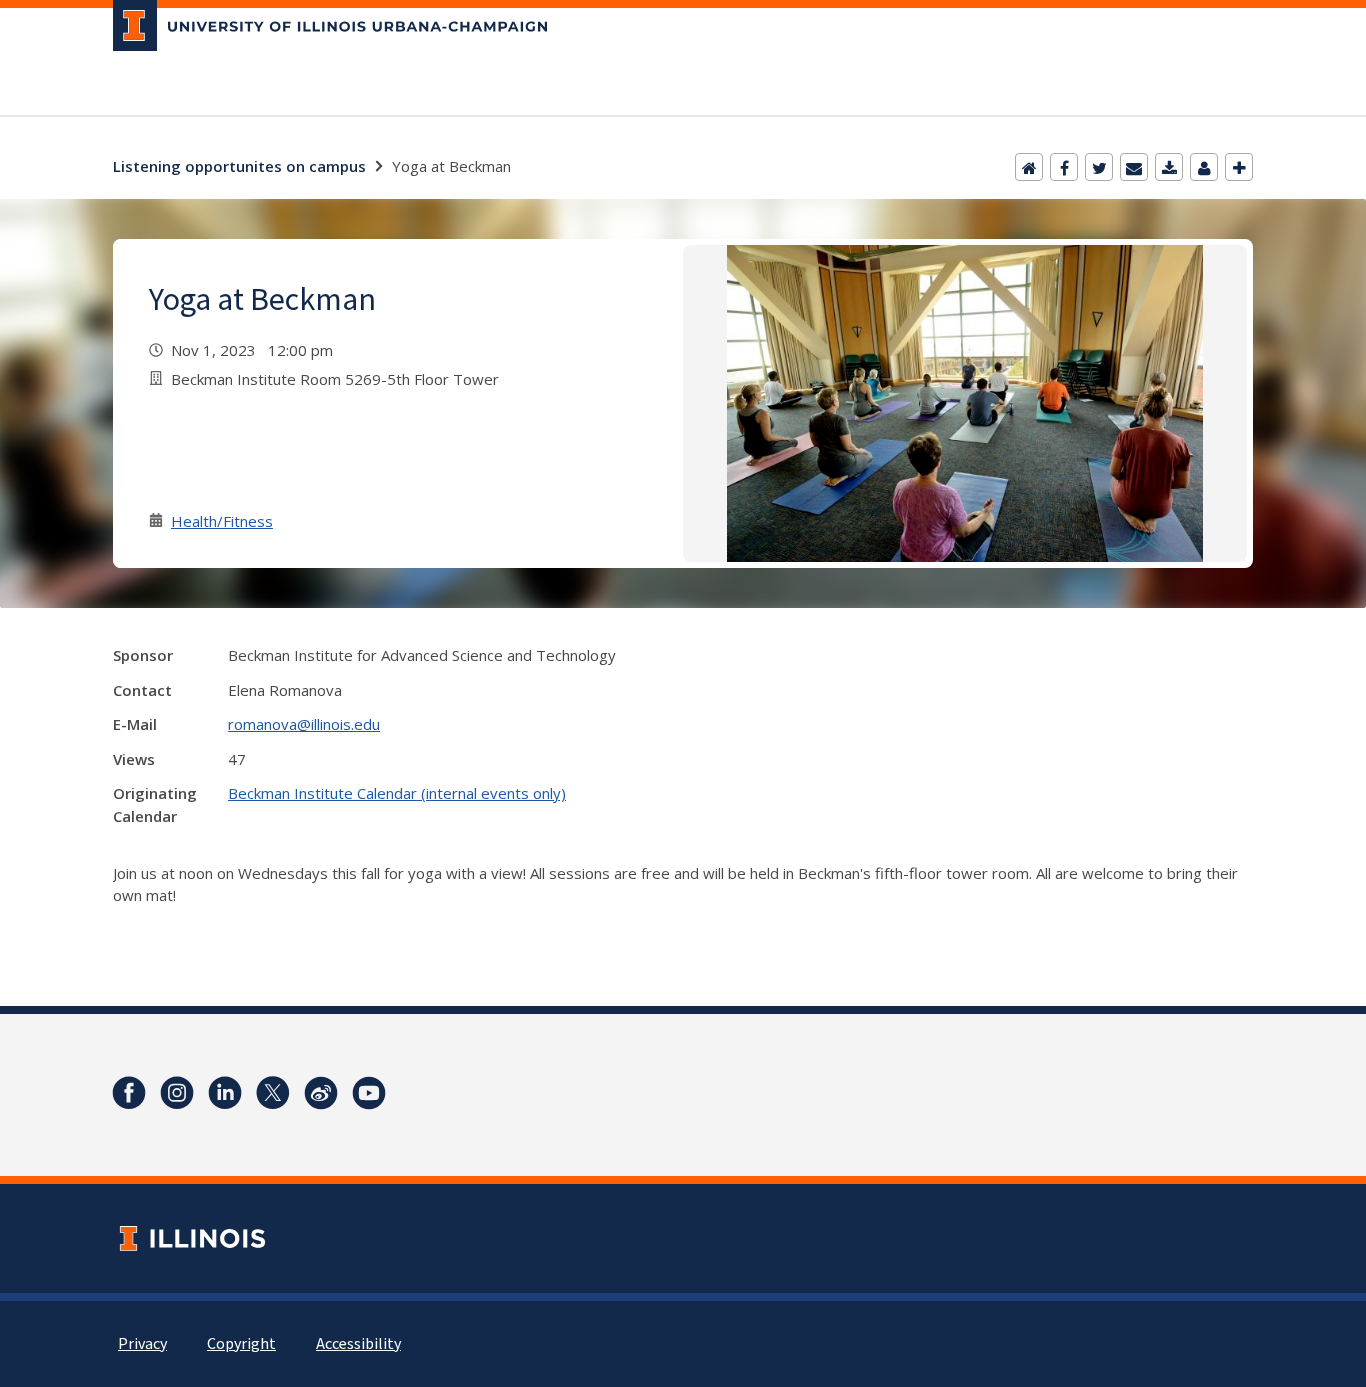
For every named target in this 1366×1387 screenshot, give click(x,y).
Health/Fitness (222, 521)
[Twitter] (1099, 167)
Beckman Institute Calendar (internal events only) (397, 793)
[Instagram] (177, 1093)
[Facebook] (1064, 167)
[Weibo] (321, 1093)
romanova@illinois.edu (304, 724)
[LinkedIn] (225, 1093)
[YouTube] (369, 1093)
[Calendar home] (1029, 167)
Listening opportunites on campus (239, 166)
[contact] (1204, 167)
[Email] (1134, 167)
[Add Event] (1239, 167)
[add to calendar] (1169, 167)
